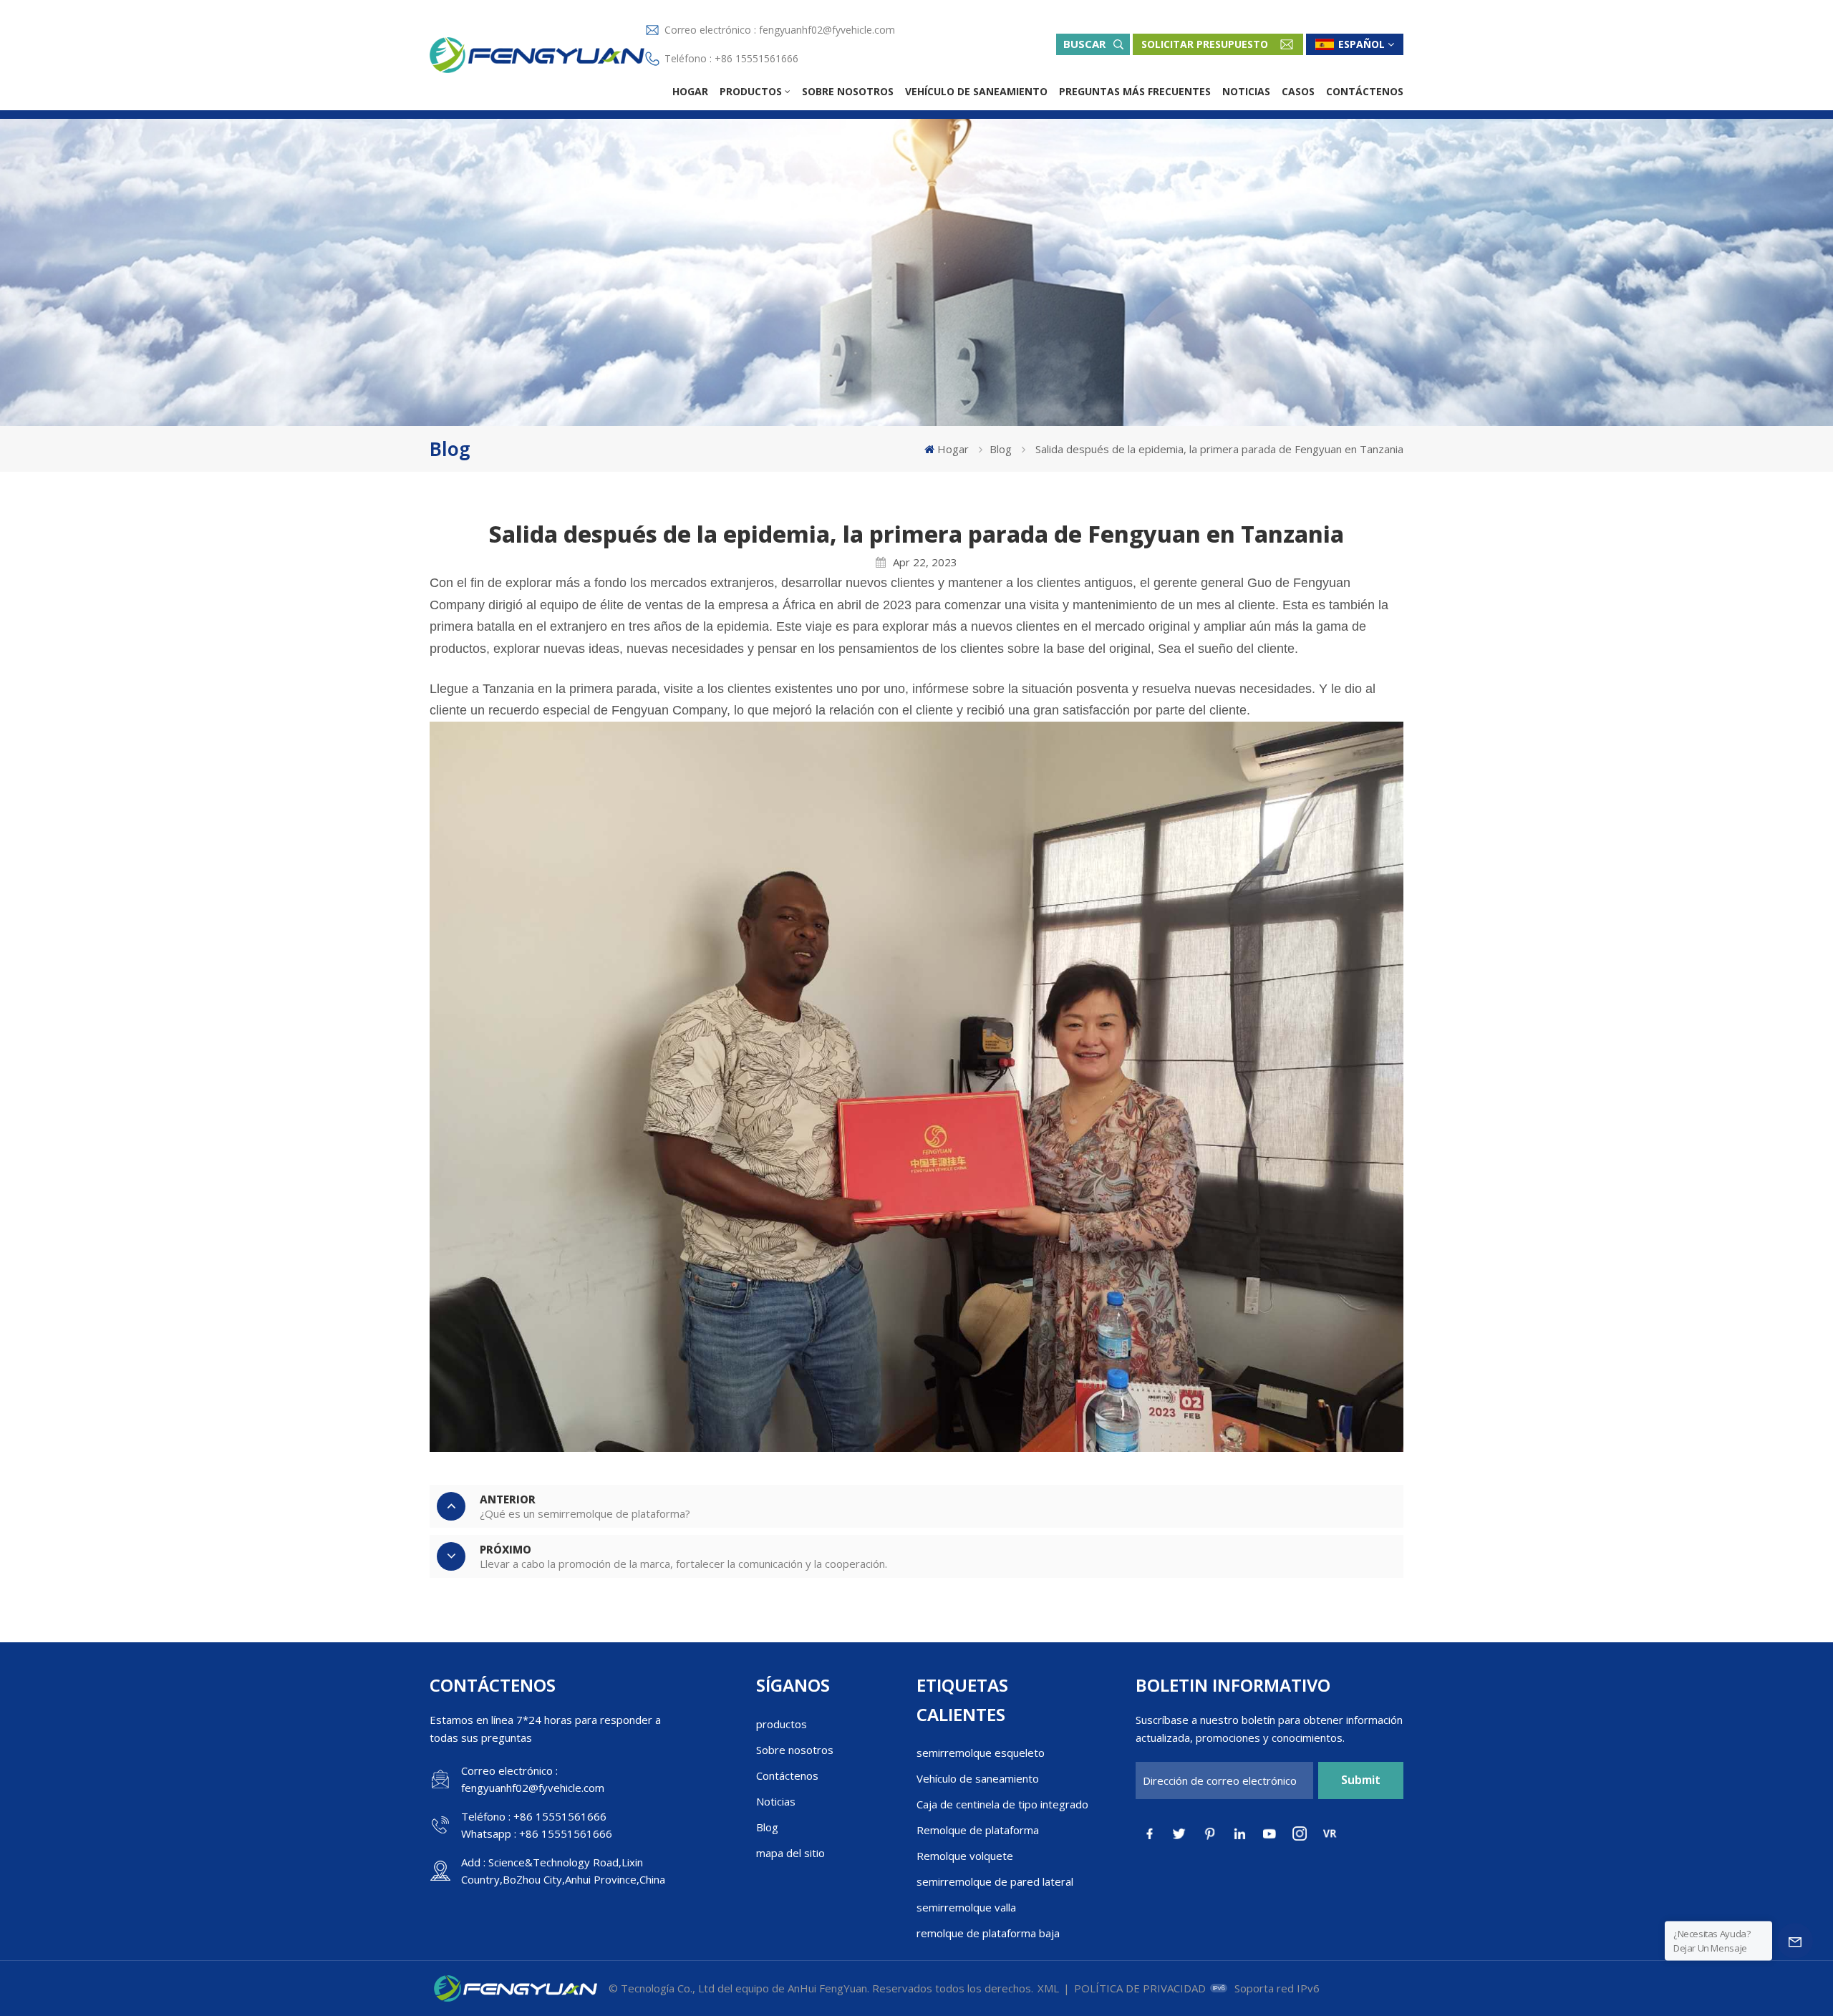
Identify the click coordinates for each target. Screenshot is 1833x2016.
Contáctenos (1365, 91)
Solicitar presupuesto (1205, 44)
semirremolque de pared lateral (995, 1881)
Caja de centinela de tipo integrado (1002, 1804)
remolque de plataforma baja (988, 1933)
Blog (1001, 449)
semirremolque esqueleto (981, 1753)
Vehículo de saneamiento (976, 91)
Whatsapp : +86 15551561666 (537, 1833)
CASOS (1298, 91)
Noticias (1246, 91)
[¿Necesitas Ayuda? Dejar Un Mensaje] (1795, 1941)
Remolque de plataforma (978, 1830)
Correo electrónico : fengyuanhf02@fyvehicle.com (780, 30)
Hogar (690, 91)
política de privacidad (1140, 1988)
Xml (1048, 1988)
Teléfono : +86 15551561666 (731, 58)
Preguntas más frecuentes (1135, 91)
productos (751, 91)
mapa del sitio (790, 1853)
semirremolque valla (966, 1907)
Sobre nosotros (848, 91)
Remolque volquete (965, 1856)
